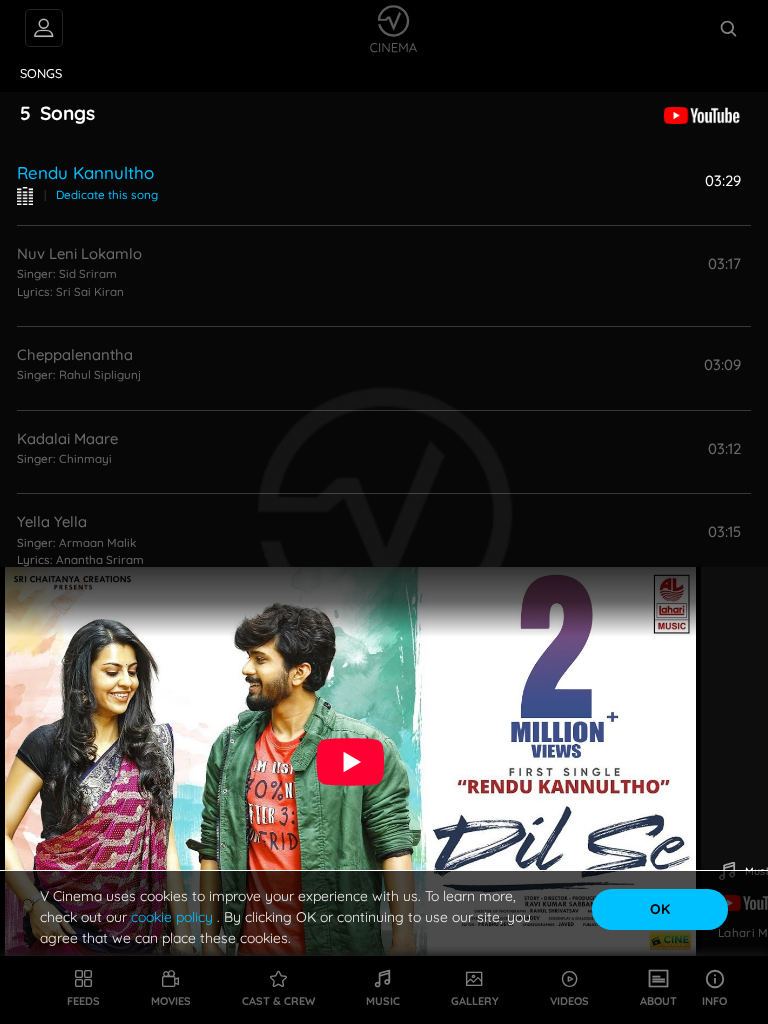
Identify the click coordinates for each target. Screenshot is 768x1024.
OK (660, 909)
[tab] (41, 74)
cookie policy (174, 917)
